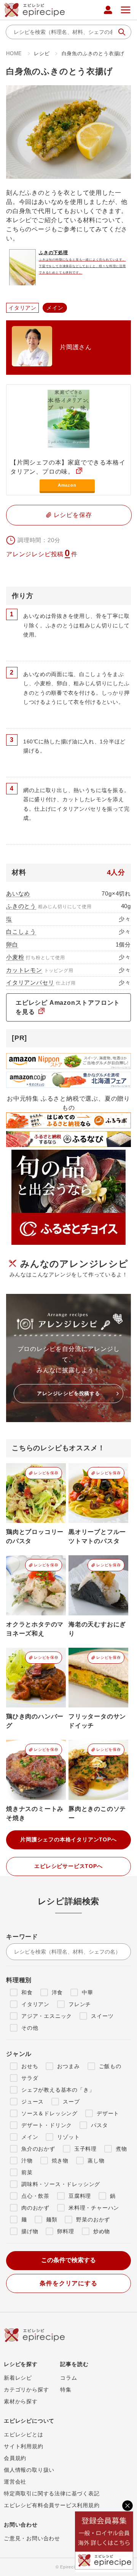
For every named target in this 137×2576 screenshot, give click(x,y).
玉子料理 (85, 2149)
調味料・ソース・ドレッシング (61, 2184)
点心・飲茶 (35, 2196)
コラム (68, 2378)
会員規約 (15, 2458)
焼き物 (60, 2161)
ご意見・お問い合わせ (32, 2538)
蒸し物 (96, 2161)
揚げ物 (30, 2231)
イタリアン (35, 2004)
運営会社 (15, 2482)
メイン (30, 2137)
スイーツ (102, 2016)
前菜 (27, 2172)
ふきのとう (21, 906)
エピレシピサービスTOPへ (68, 1866)
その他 (30, 2028)
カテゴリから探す (26, 2390)
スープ (71, 2102)
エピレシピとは (24, 2434)
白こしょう (21, 932)
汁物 (27, 2161)
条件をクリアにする (68, 2283)
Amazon (67, 485)
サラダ (30, 2078)
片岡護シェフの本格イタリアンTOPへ (68, 1839)
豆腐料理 (80, 2196)
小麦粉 (15, 957)
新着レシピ (18, 2378)
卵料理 (65, 2231)
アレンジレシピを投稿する (68, 1393)
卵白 (12, 944)
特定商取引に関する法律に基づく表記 (52, 2493)
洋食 (57, 1992)
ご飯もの (110, 2066)
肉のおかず (35, 2208)
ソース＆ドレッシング (49, 2113)
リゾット (68, 2137)
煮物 (121, 2149)
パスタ (99, 2125)
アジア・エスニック (47, 2016)
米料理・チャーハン (94, 2208)
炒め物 (102, 2231)
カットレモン (24, 970)
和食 (27, 1992)
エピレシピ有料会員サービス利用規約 (52, 2505)
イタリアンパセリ (30, 983)
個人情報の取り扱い (29, 2470)
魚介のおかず (38, 2149)
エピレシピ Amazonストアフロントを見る (68, 1007)
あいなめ (18, 893)
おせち (30, 2066)
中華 (88, 1992)
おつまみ (68, 2066)
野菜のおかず (93, 2220)
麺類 (52, 2220)
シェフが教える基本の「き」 (58, 2090)
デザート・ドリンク (47, 2125)
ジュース (33, 2102)
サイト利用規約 (24, 2446)
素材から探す (21, 2401)
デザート (108, 2113)
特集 (66, 2390)
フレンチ (80, 2004)
